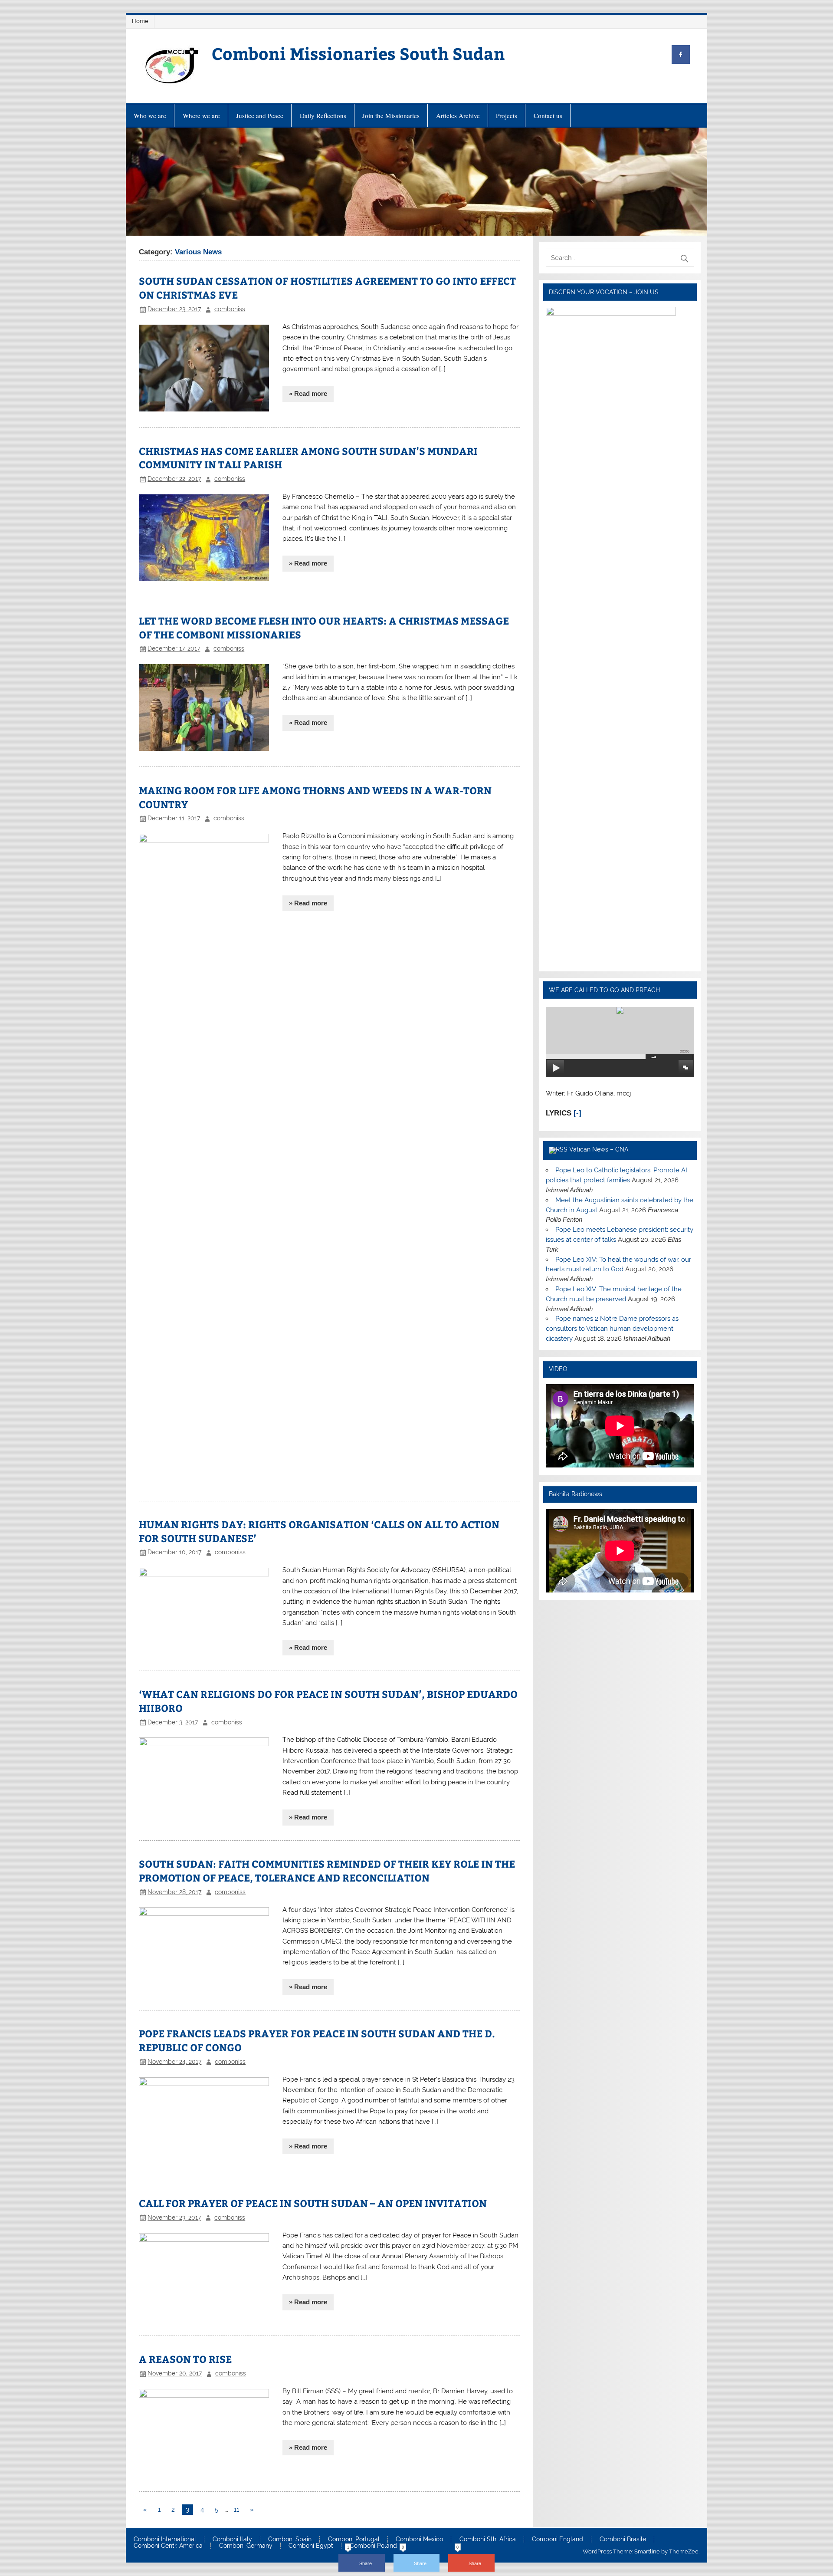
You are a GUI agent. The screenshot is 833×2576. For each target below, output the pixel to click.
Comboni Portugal (354, 2540)
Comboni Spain (290, 2540)
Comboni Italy (232, 2540)
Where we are (201, 115)
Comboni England (558, 2540)
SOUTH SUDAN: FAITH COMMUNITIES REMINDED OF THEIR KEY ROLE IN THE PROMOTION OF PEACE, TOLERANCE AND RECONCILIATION (327, 1870)
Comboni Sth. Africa (488, 2540)
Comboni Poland (373, 2546)
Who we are (150, 115)
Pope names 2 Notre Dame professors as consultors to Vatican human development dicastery (612, 1329)
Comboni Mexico (419, 2540)
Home (140, 21)
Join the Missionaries (391, 115)
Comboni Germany (246, 2546)
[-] (577, 1113)
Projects (507, 115)
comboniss (230, 309)
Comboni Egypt (311, 2546)
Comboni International (165, 2540)
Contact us (548, 115)
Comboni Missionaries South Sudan (358, 53)
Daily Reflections (323, 115)
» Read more (308, 393)
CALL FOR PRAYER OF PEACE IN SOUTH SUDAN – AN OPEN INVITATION (313, 2203)
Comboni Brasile (623, 2540)
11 (236, 2510)
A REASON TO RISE (185, 2359)
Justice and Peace (260, 115)
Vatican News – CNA (599, 1149)
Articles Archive (458, 115)
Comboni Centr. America (168, 2546)
